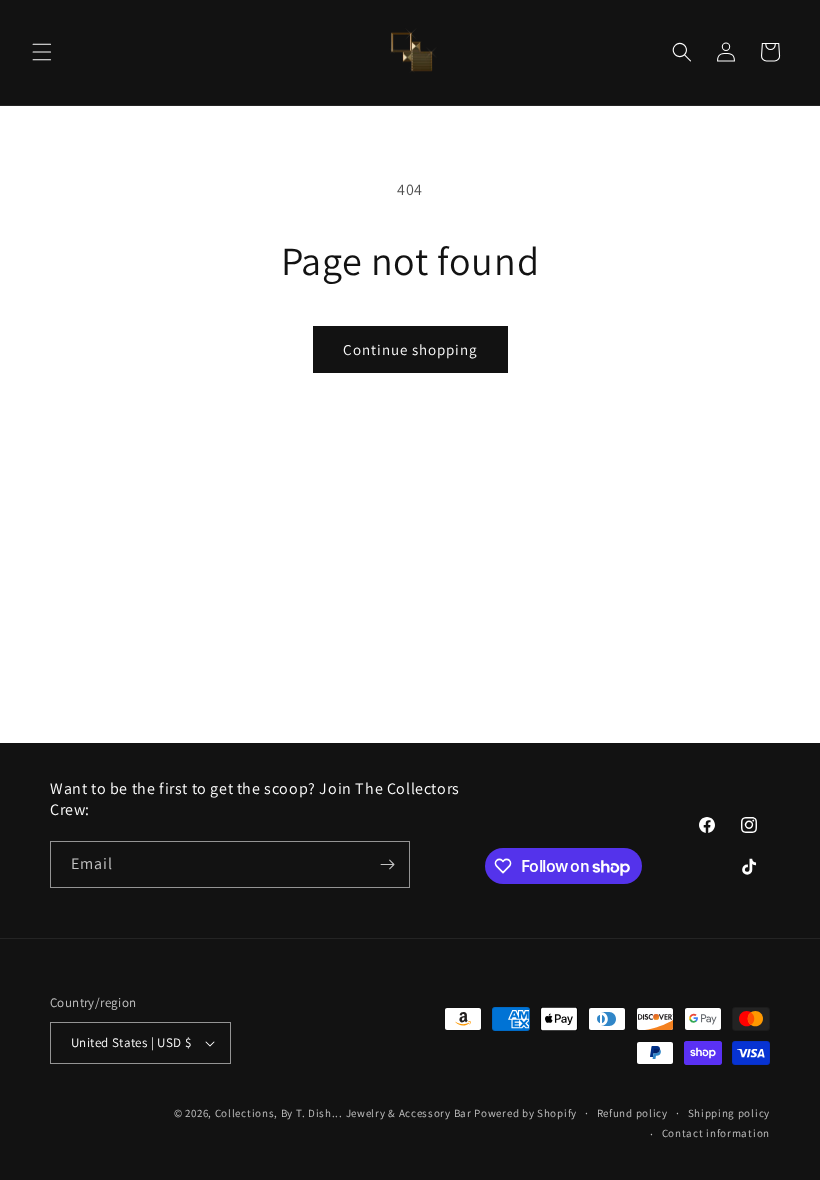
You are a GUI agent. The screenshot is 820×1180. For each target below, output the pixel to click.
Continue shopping (410, 349)
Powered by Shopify (525, 1113)
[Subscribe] (387, 864)
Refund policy (632, 1113)
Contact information (716, 1133)
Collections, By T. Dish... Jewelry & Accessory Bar (343, 1113)
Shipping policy (729, 1113)
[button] (42, 52)
